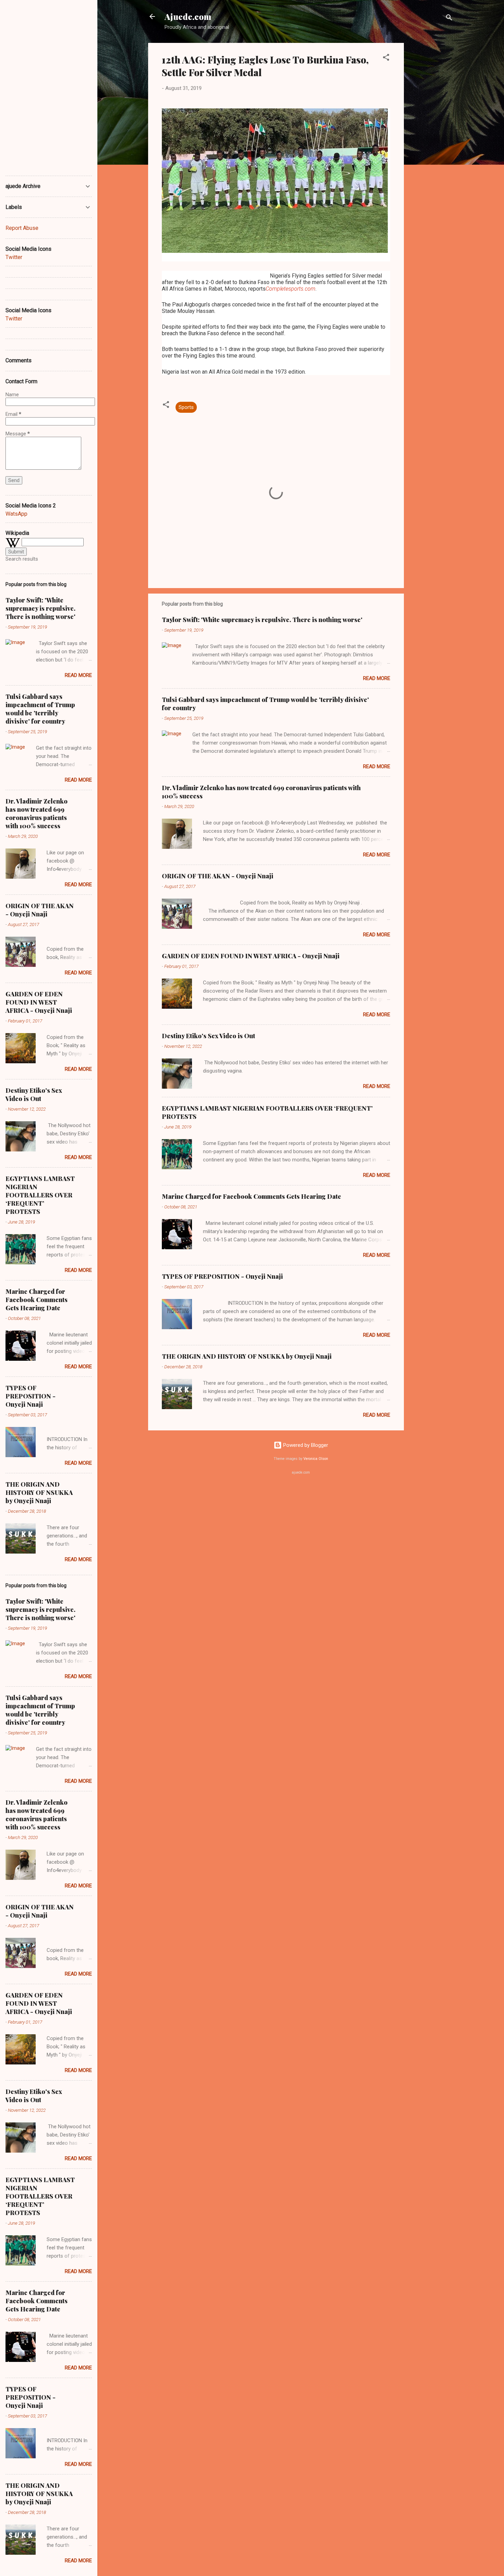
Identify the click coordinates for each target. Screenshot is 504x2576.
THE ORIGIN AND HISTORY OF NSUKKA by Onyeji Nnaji (247, 1356)
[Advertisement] (431, 146)
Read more (377, 678)
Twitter (14, 257)
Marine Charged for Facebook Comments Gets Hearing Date (251, 1196)
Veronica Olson (316, 1459)
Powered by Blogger (305, 1445)
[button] (386, 58)
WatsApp (16, 514)
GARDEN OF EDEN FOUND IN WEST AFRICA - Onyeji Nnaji (251, 956)
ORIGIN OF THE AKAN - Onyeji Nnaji (218, 876)
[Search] (449, 19)
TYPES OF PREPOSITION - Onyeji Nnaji (222, 1276)
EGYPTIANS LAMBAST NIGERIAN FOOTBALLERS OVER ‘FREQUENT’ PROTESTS (40, 1195)
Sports (186, 407)
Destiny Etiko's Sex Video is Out (208, 1036)
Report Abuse (22, 228)
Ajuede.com (188, 16)
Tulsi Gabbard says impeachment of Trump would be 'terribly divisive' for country (40, 709)
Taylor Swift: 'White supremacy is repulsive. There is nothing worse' (262, 620)
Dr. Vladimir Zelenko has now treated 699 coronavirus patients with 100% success (37, 813)
